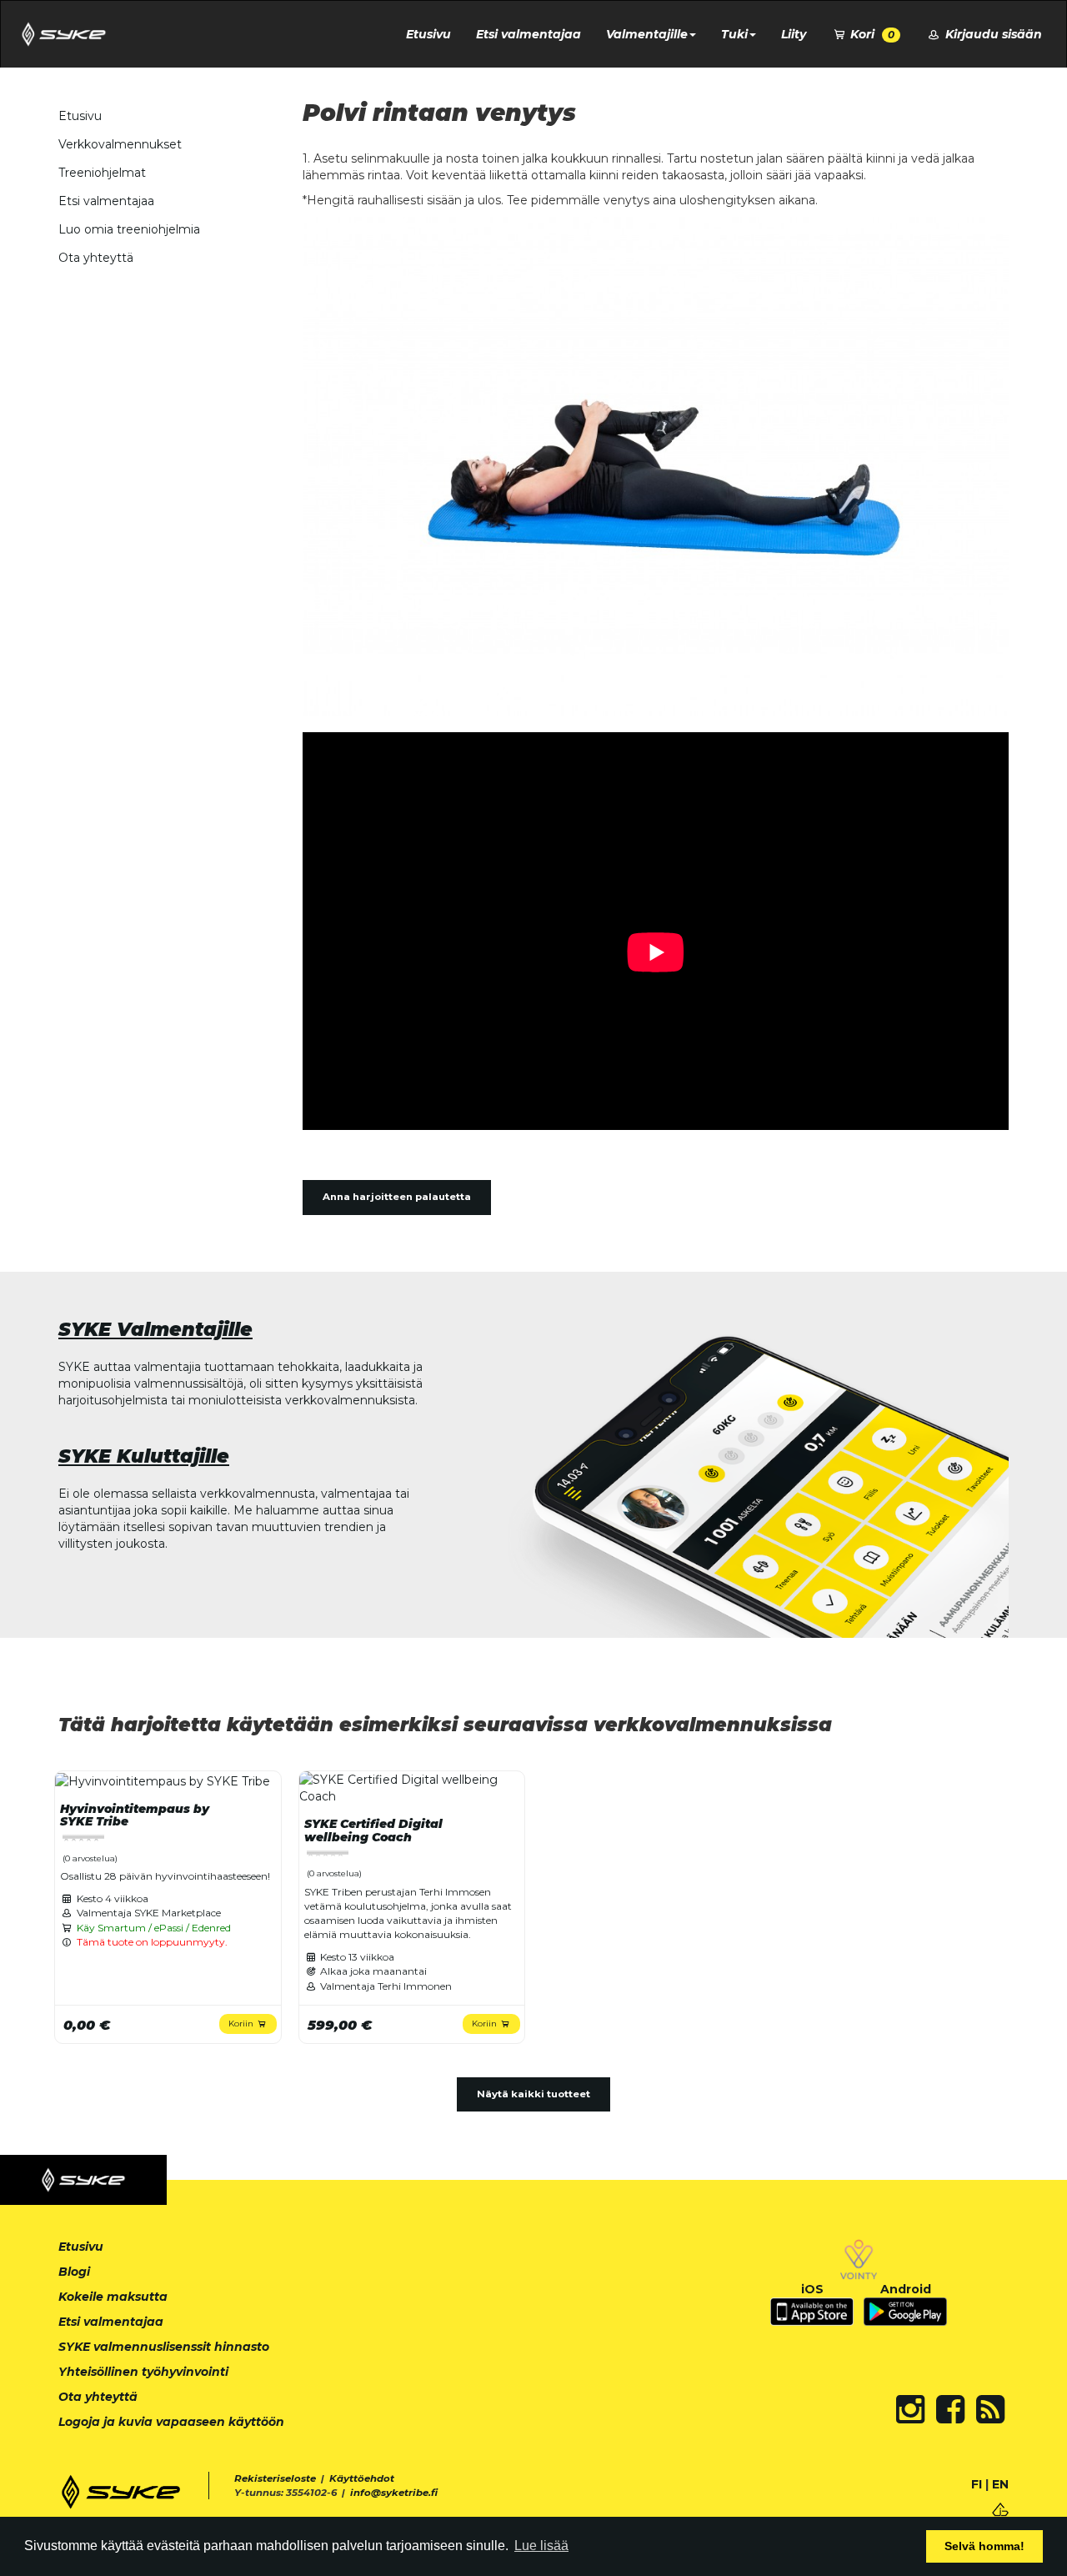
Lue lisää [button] (541, 2546)
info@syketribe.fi (394, 2493)
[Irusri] (1000, 2508)
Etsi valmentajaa (528, 34)
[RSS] (990, 2409)
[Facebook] (950, 2409)
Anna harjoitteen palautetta (397, 1197)
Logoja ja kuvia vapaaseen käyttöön (171, 2422)
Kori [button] (871, 34)
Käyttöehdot (362, 2478)
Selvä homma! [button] (984, 2546)
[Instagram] (910, 2409)
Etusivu (428, 34)
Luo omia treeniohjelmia (129, 229)
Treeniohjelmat (102, 173)
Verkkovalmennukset (120, 144)
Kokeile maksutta (113, 2297)
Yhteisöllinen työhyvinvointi (143, 2372)
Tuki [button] (734, 34)
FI (977, 2484)
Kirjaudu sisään (992, 34)
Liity (794, 34)
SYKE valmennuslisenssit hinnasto (164, 2347)
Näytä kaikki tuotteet (533, 2094)
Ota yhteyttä (96, 258)
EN (1000, 2484)
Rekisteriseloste (275, 2478)
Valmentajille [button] (647, 34)
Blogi (74, 2272)
